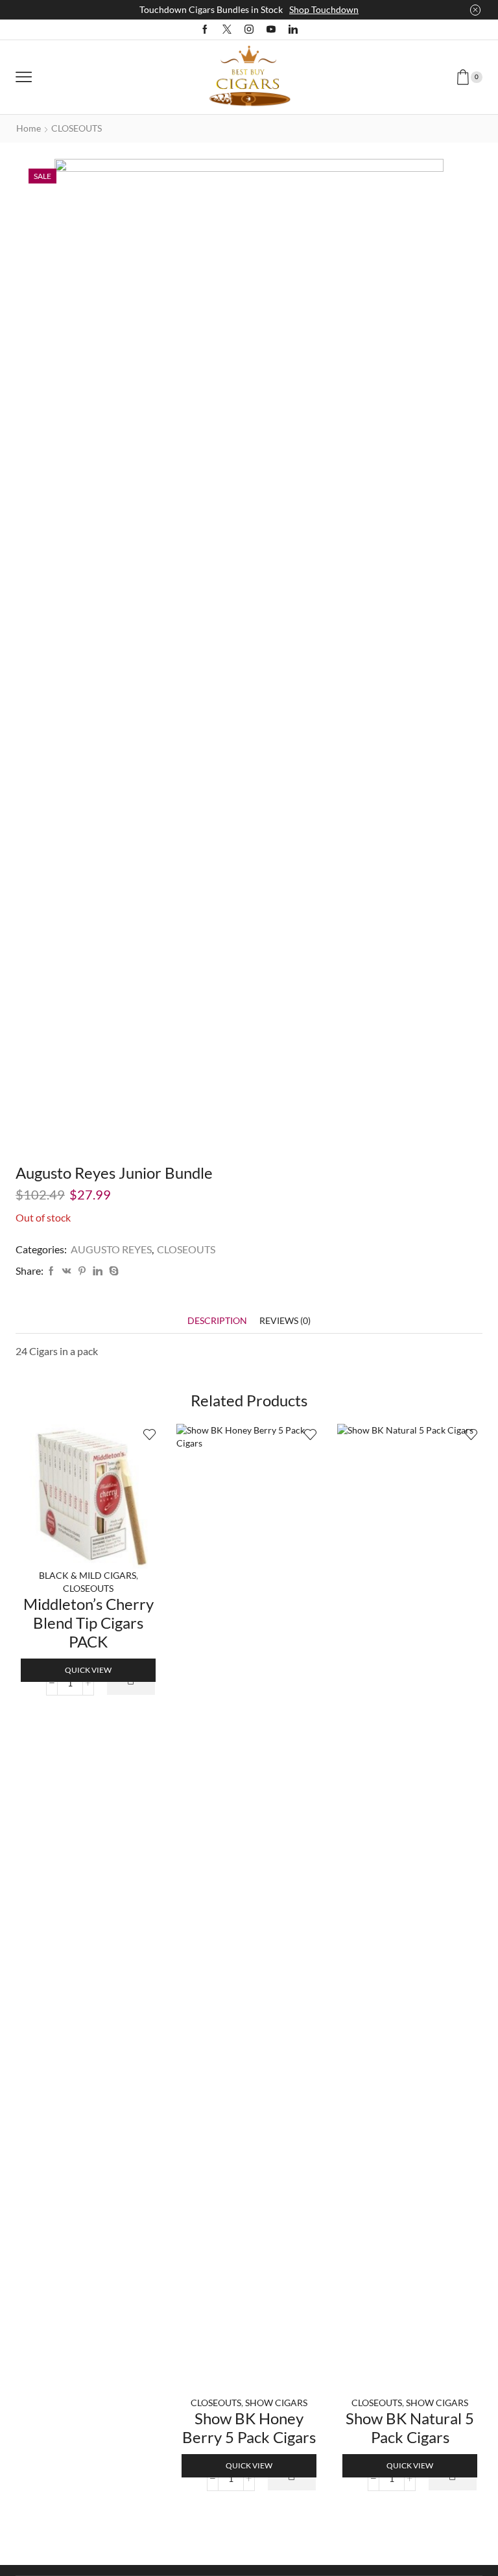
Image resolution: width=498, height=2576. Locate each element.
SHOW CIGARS (276, 2403)
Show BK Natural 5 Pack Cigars (410, 2428)
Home (29, 128)
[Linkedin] (293, 30)
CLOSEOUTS (77, 128)
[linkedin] (98, 1271)
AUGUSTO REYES (111, 1249)
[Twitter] (227, 30)
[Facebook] (205, 30)
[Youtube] (271, 30)
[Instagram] (249, 30)
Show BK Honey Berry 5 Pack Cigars (249, 2428)
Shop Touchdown (324, 9)
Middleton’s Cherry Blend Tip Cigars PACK (89, 1623)
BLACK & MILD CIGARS (88, 1575)
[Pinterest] (82, 1271)
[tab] (217, 1320)
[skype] (112, 1271)
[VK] (67, 1271)
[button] (131, 1683)
